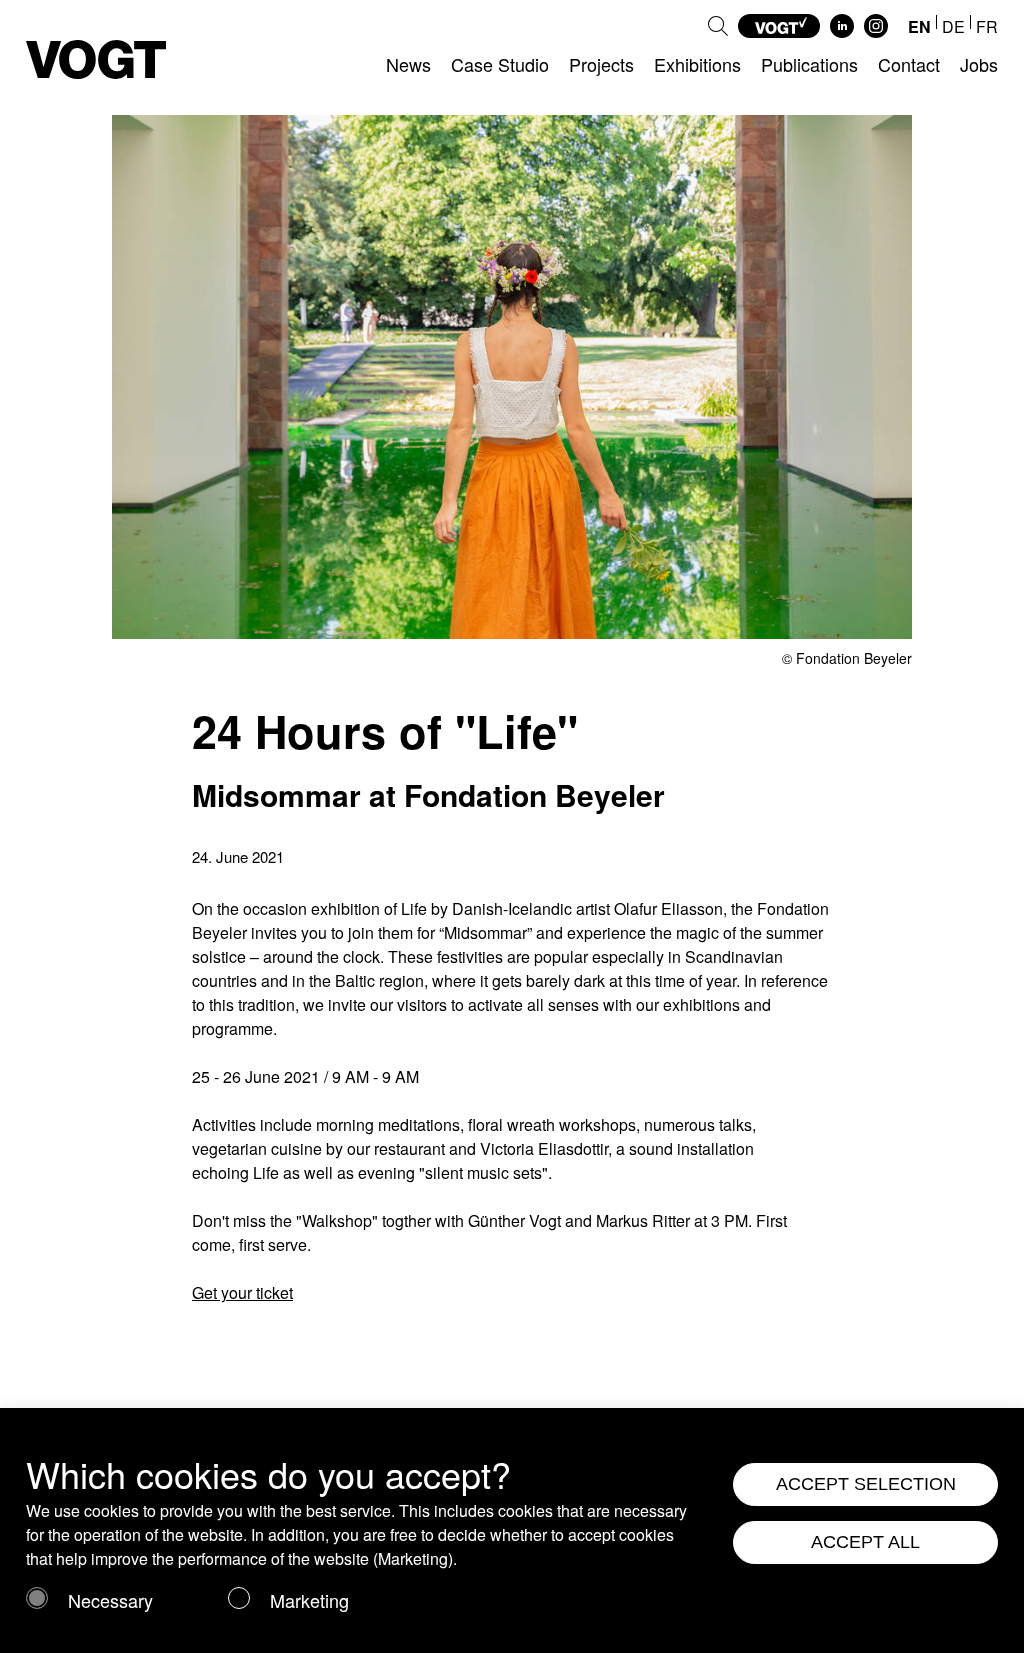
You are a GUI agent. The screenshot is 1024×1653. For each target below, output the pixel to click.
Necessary (110, 1600)
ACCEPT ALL (865, 1542)
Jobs (979, 64)
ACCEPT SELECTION (866, 1484)
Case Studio (500, 64)
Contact (909, 64)
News (408, 64)
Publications (809, 64)
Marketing (309, 1600)
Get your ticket (242, 1292)
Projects (601, 64)
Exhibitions (697, 64)
